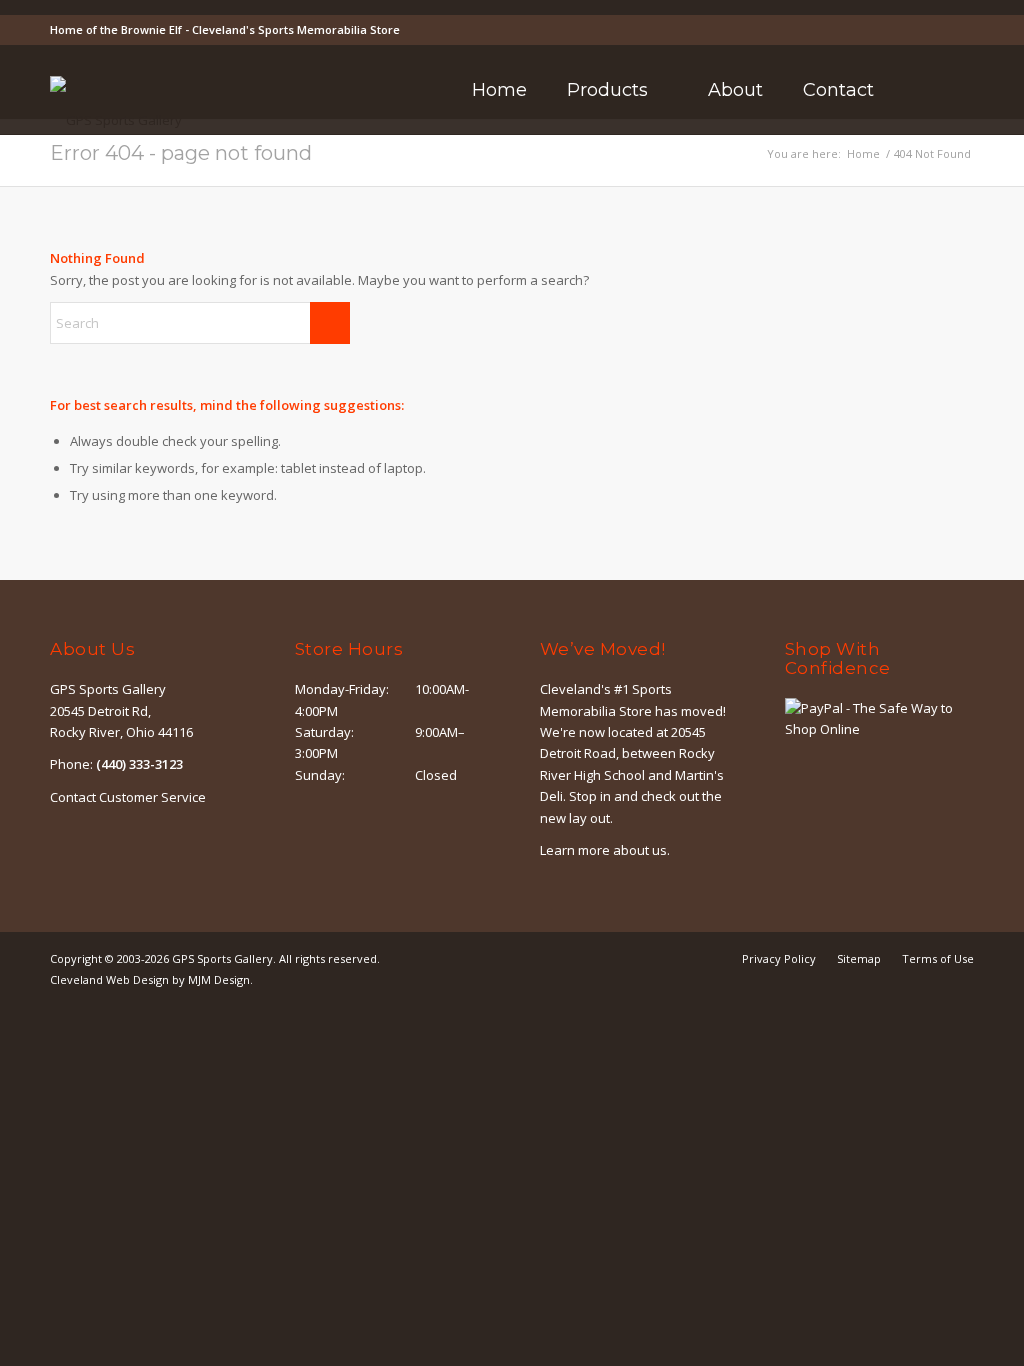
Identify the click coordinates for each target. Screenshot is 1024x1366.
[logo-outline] (116, 120)
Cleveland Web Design (109, 979)
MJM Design (219, 979)
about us (640, 850)
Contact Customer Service (128, 797)
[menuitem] (499, 90)
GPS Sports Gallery (222, 958)
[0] (968, 90)
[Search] (920, 90)
